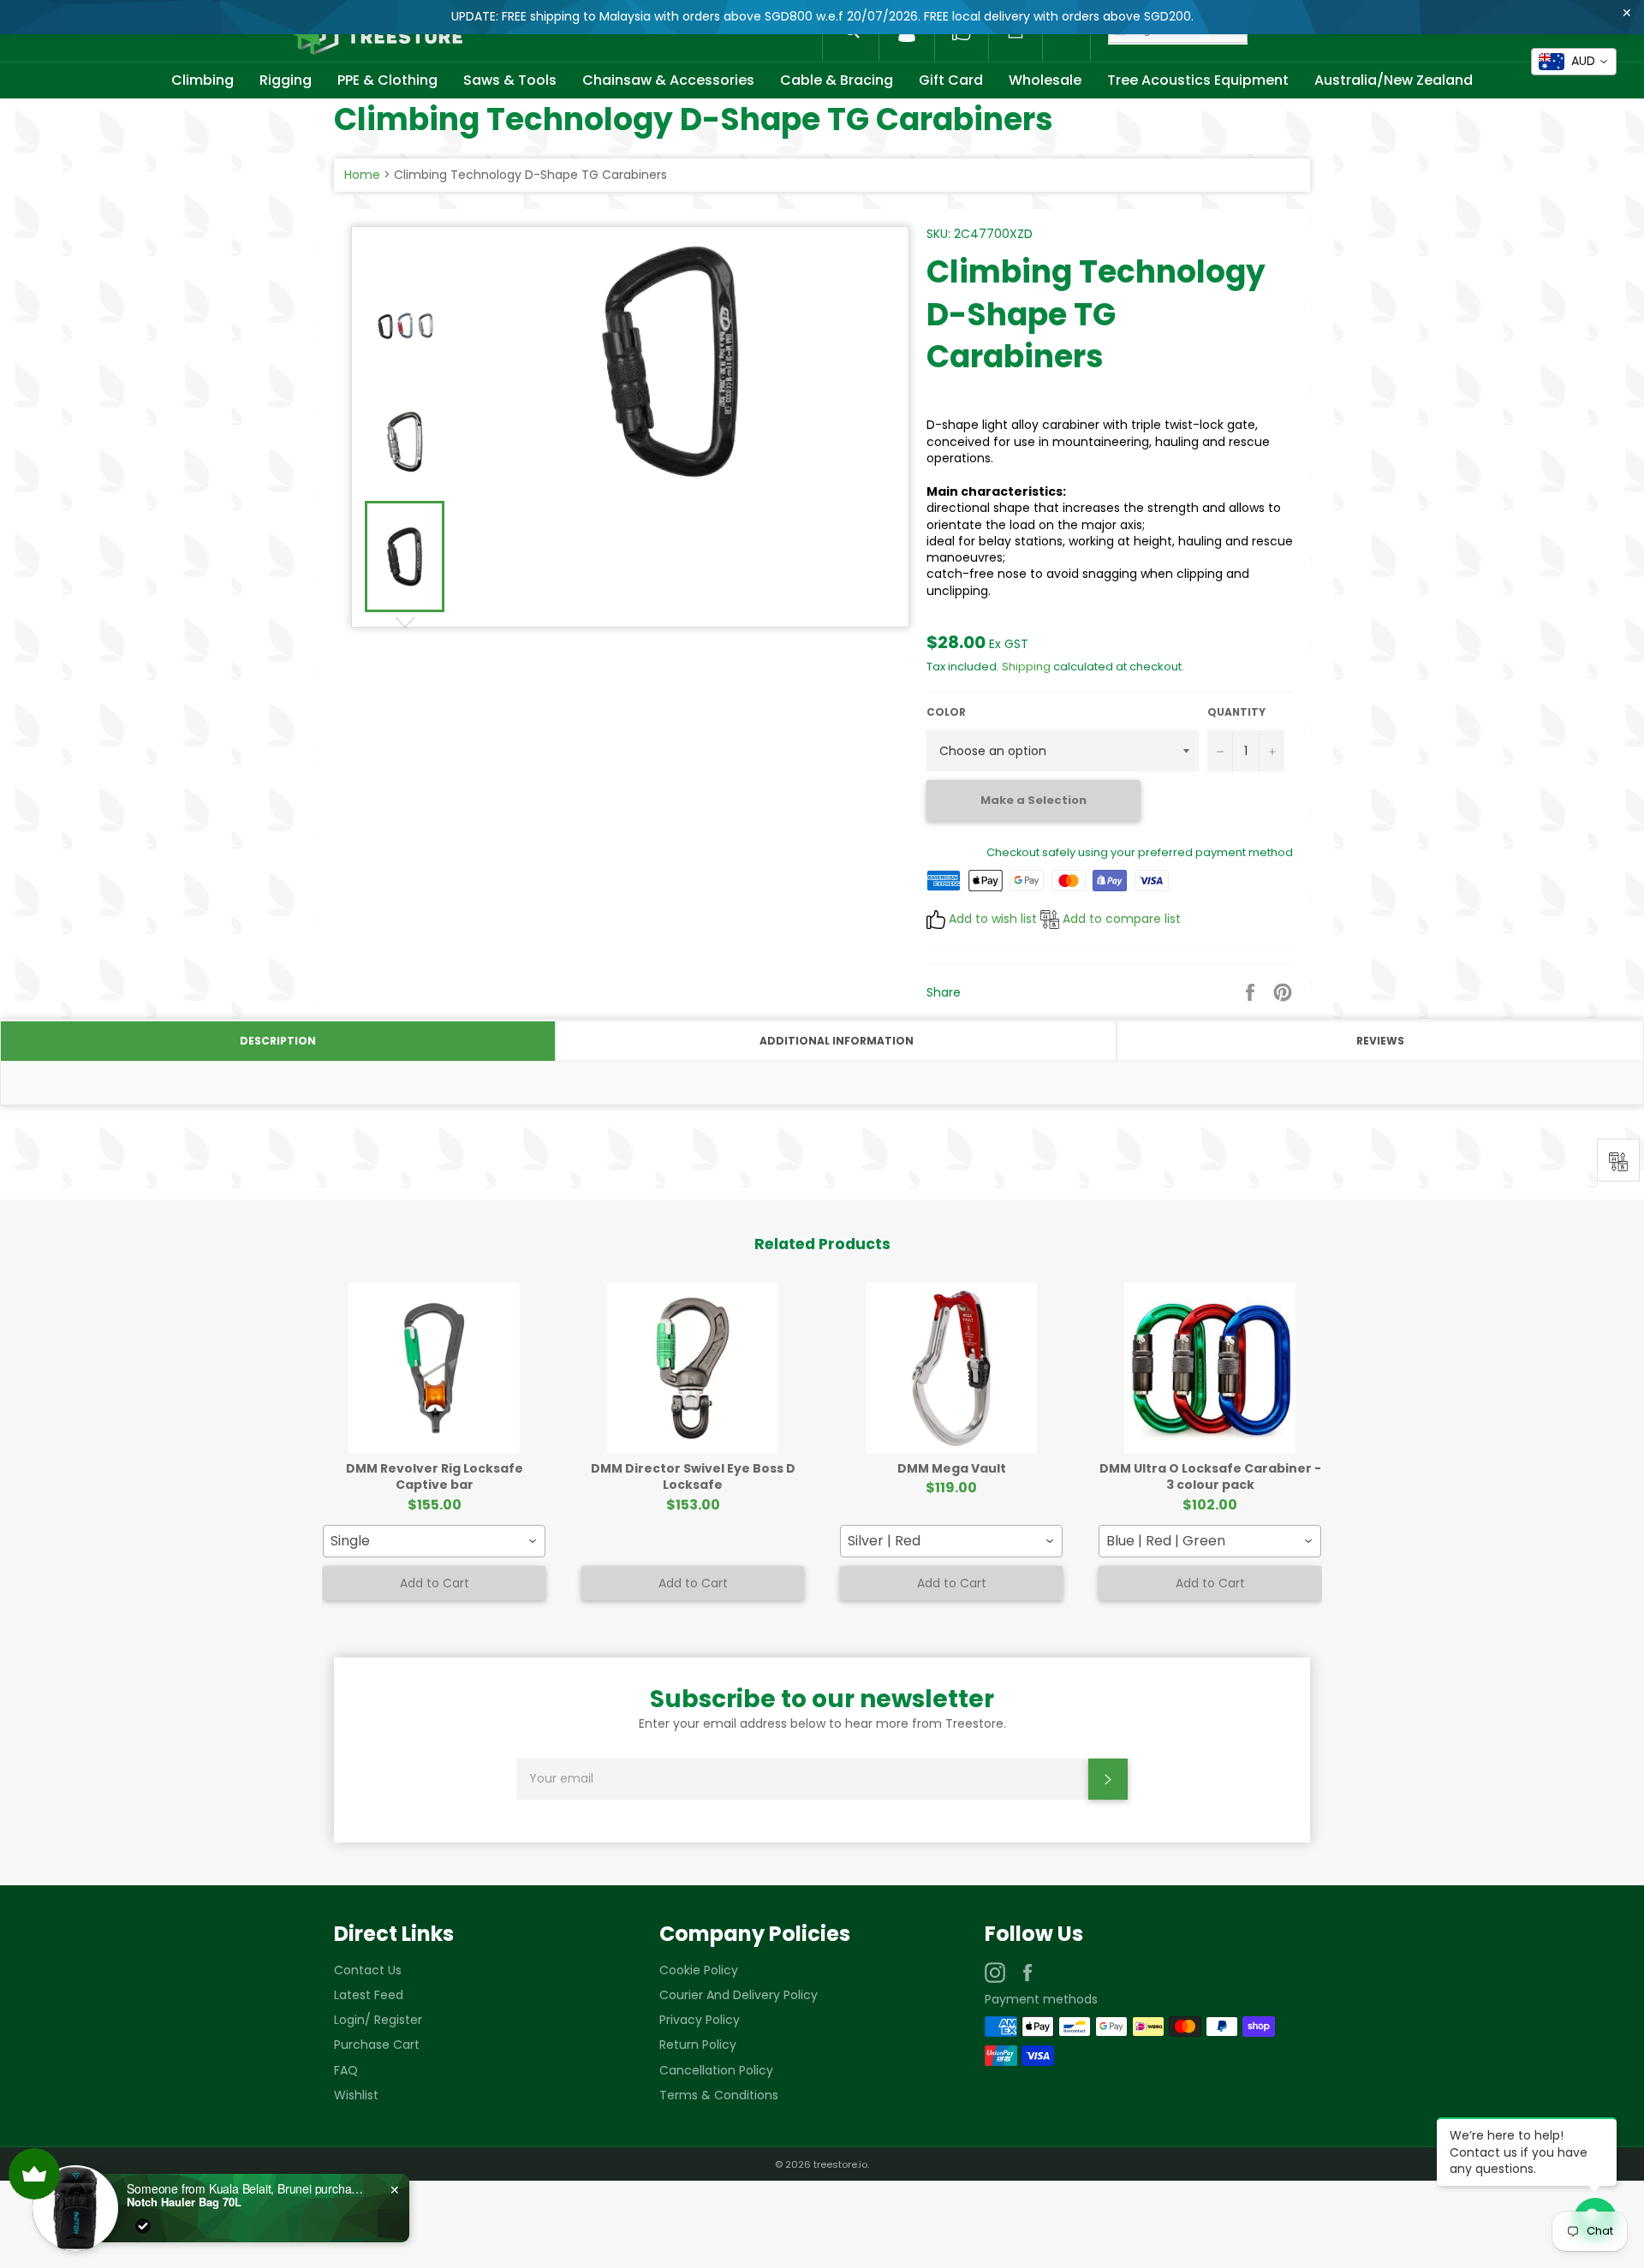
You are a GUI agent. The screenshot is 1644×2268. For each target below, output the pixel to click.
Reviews (1380, 1041)
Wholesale (1045, 80)
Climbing (203, 80)
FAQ (346, 2070)
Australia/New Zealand (1394, 80)
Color (946, 712)
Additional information (837, 1041)
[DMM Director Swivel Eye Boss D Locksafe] (693, 1368)
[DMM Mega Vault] (951, 1368)
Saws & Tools (510, 80)
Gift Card (951, 80)
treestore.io (840, 2164)
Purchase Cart (377, 2045)
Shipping (1026, 667)
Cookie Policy (699, 1970)
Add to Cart (435, 1583)
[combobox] (434, 1541)
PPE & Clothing (387, 80)
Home (362, 175)
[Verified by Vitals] (143, 2226)
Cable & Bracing (837, 80)
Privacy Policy (700, 2020)
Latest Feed (369, 1995)
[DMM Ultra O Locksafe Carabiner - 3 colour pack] (1210, 1368)
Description (278, 1041)
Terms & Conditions (719, 2095)
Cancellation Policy (716, 2070)
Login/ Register (378, 2020)
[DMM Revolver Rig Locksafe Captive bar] (434, 1368)
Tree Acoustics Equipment (1198, 80)
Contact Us (368, 1970)
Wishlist (356, 2095)
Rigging (286, 80)
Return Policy (698, 2045)
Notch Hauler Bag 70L (184, 2202)
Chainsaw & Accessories (668, 80)
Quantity (1236, 712)
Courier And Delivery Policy (739, 1995)
